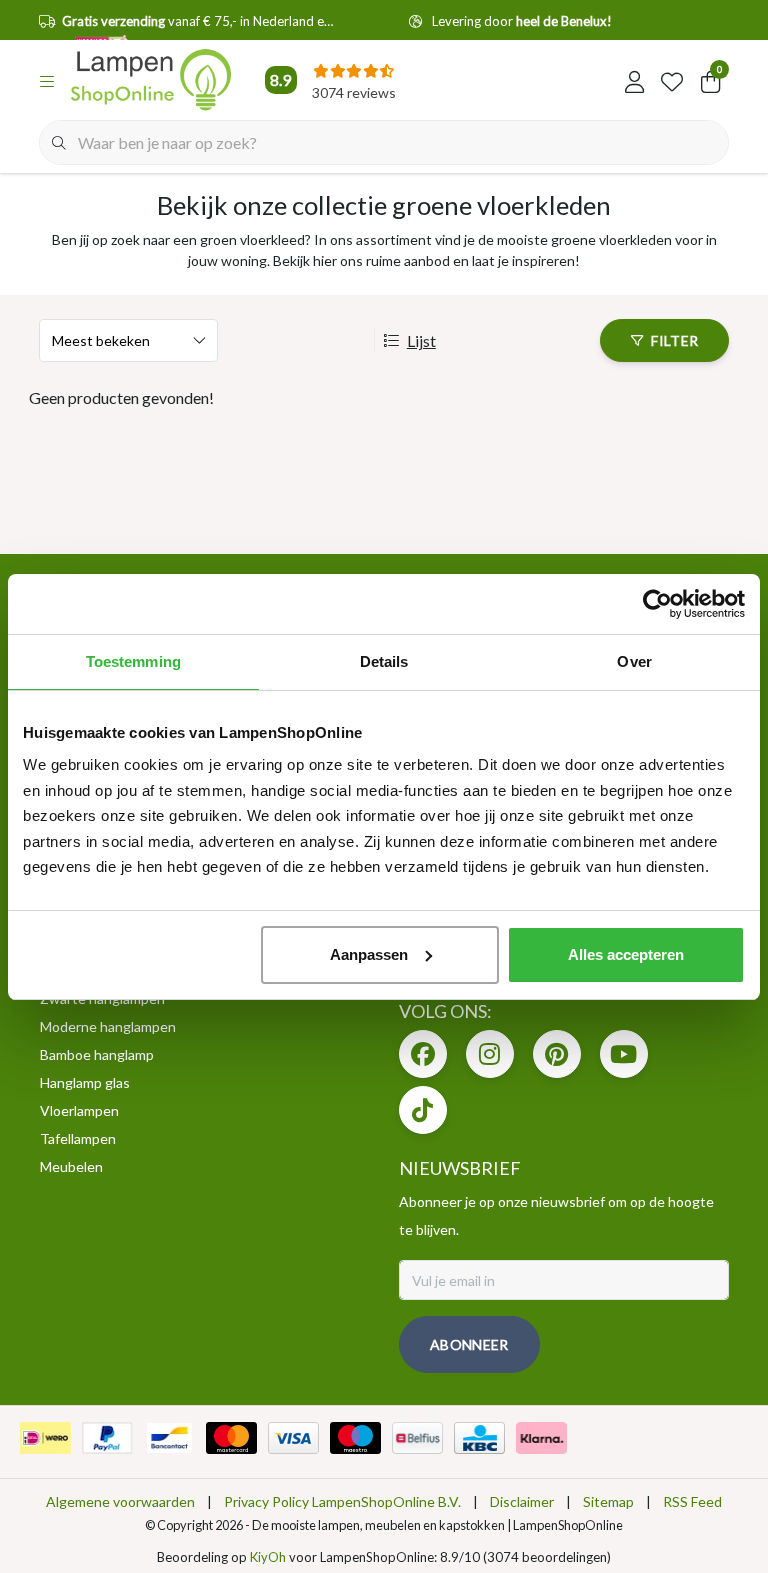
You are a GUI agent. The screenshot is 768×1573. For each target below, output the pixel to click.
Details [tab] (384, 661)
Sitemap (608, 1501)
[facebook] (423, 1054)
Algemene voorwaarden (120, 1501)
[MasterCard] (231, 1438)
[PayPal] (107, 1438)
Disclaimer (522, 1501)
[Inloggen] (634, 80)
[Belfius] (417, 1438)
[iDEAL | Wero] (45, 1438)
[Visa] (293, 1438)
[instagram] (490, 1054)
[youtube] (624, 1054)
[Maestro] (355, 1438)
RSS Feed (692, 1501)
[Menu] (47, 80)
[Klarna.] (541, 1438)
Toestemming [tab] (133, 661)
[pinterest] (557, 1054)
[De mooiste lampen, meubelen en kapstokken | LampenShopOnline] (151, 80)
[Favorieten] (672, 80)
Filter (674, 340)
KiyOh (268, 1557)
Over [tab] (634, 661)
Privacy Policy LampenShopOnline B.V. (342, 1501)
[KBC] (479, 1438)
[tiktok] (423, 1110)
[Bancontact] (169, 1438)
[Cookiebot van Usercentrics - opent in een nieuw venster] (657, 604)
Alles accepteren (626, 954)
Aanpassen (369, 954)
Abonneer (469, 1344)
